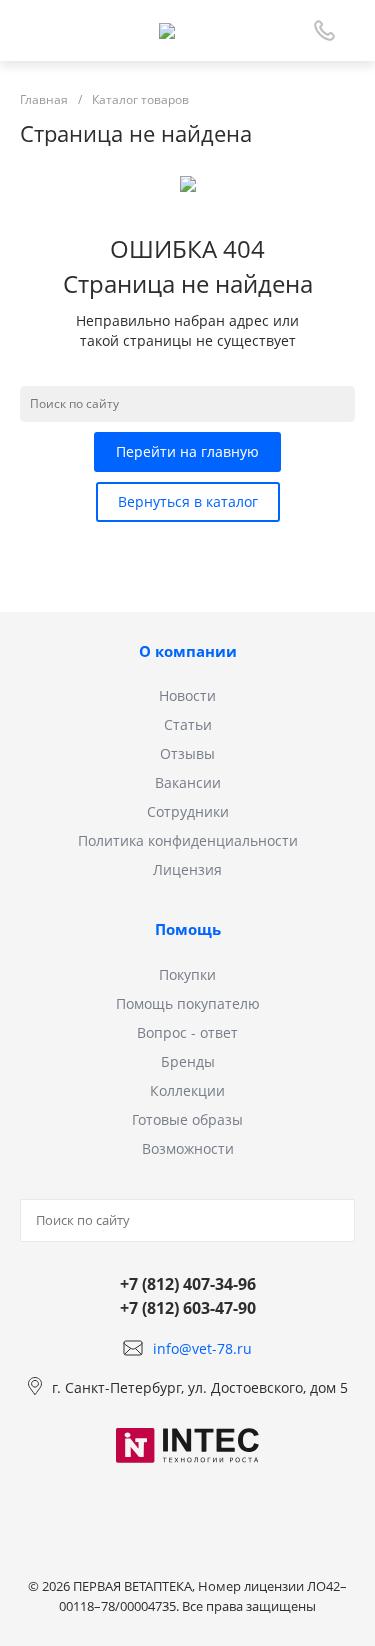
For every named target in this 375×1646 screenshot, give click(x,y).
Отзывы (187, 753)
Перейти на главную (187, 451)
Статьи (188, 724)
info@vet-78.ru (202, 1348)
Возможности (188, 1148)
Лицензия (187, 869)
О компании (188, 651)
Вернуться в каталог (188, 501)
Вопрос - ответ (187, 1032)
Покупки (187, 974)
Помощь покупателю (188, 1003)
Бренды (188, 1061)
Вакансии (188, 782)
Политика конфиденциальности (188, 840)
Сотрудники (188, 811)
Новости (187, 695)
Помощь (188, 929)
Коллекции (187, 1090)
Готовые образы (187, 1119)
